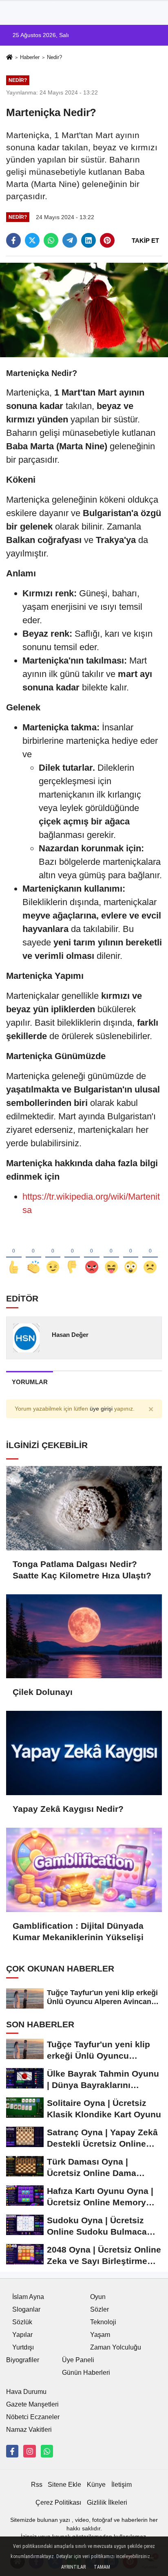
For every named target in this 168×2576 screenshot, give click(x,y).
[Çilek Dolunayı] (84, 1636)
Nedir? (54, 57)
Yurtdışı (23, 2347)
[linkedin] (88, 240)
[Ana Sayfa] (9, 58)
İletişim (122, 2485)
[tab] (30, 1382)
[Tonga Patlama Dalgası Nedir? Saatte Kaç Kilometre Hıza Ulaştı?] (84, 1508)
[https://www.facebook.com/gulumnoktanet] (12, 2451)
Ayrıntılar (73, 2567)
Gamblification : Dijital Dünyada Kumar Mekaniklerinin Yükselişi (78, 1931)
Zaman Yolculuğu (116, 2347)
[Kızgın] (92, 1254)
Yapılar (22, 2335)
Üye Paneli (78, 2360)
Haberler (30, 57)
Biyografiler (23, 2360)
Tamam (102, 2567)
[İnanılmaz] (131, 1254)
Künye (96, 2485)
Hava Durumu (26, 2392)
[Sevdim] (53, 1254)
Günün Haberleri (86, 2373)
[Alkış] (33, 1254)
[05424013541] (47, 2451)
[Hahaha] (111, 1254)
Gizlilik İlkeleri (107, 2502)
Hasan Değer (70, 1335)
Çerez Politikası (58, 2502)
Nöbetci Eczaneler (33, 2417)
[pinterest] (107, 240)
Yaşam (100, 2335)
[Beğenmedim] (72, 1254)
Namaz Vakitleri (29, 2430)
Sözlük (22, 2322)
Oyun (98, 2297)
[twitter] (32, 240)
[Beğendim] (14, 1254)
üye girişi (101, 1409)
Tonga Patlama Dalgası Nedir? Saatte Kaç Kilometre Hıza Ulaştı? (82, 1570)
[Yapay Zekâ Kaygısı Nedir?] (84, 1753)
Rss (37, 2485)
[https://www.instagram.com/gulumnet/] (29, 2451)
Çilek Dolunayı (43, 1692)
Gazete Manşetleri (32, 2404)
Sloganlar (26, 2309)
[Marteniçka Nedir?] (84, 309)
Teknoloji (103, 2322)
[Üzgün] (150, 1254)
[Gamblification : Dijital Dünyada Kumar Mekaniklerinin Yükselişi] (84, 1870)
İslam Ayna (28, 2297)
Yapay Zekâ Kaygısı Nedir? (68, 1809)
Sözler (99, 2309)
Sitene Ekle (64, 2485)
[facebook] (13, 240)
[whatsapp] (51, 240)
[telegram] (70, 240)
